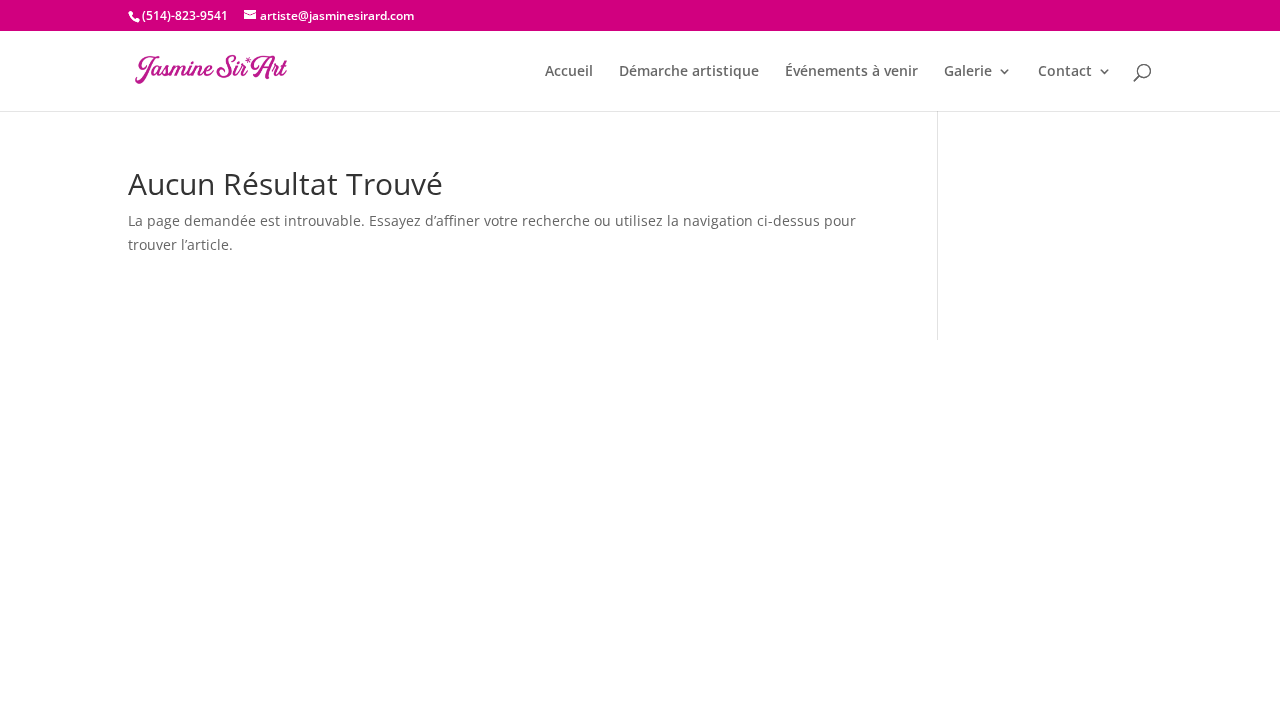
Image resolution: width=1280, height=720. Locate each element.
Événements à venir (851, 72)
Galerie (968, 72)
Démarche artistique (689, 72)
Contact (1065, 72)
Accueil (569, 72)
